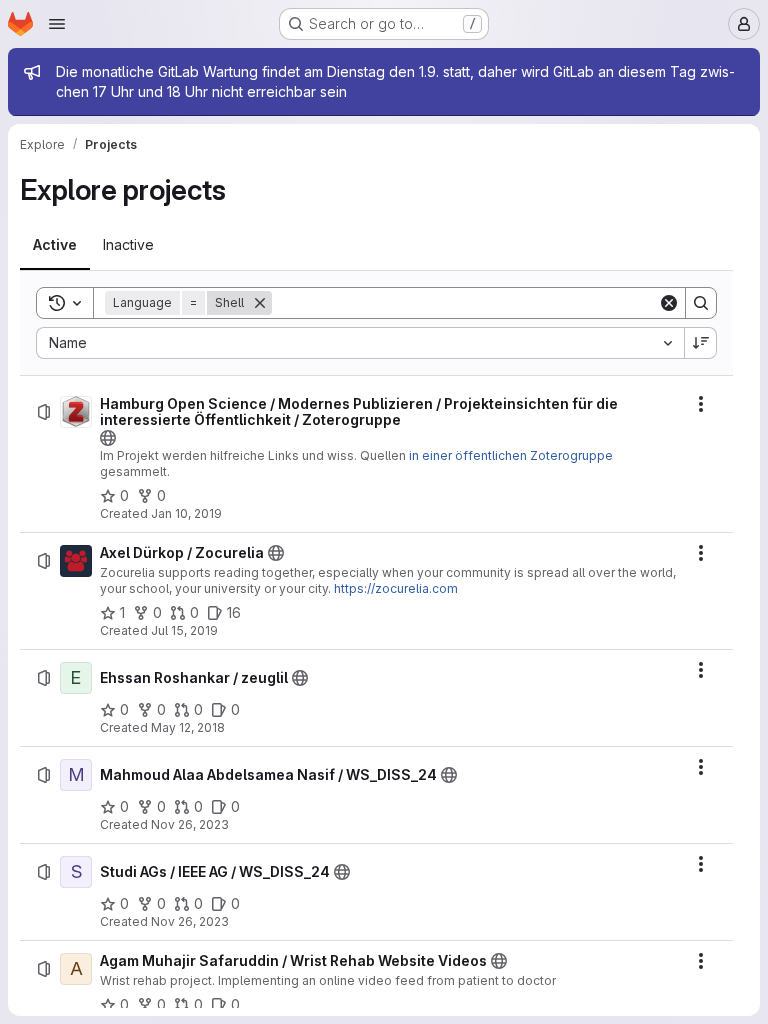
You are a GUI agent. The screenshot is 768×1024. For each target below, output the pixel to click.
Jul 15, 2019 (184, 630)
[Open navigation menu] (57, 24)
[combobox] (360, 343)
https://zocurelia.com (396, 588)
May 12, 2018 (188, 727)
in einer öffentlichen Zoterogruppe (511, 455)
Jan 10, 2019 (186, 513)
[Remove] (260, 303)
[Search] (701, 303)
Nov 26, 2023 (190, 824)
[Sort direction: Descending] (701, 343)
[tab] (55, 245)
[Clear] (669, 303)
